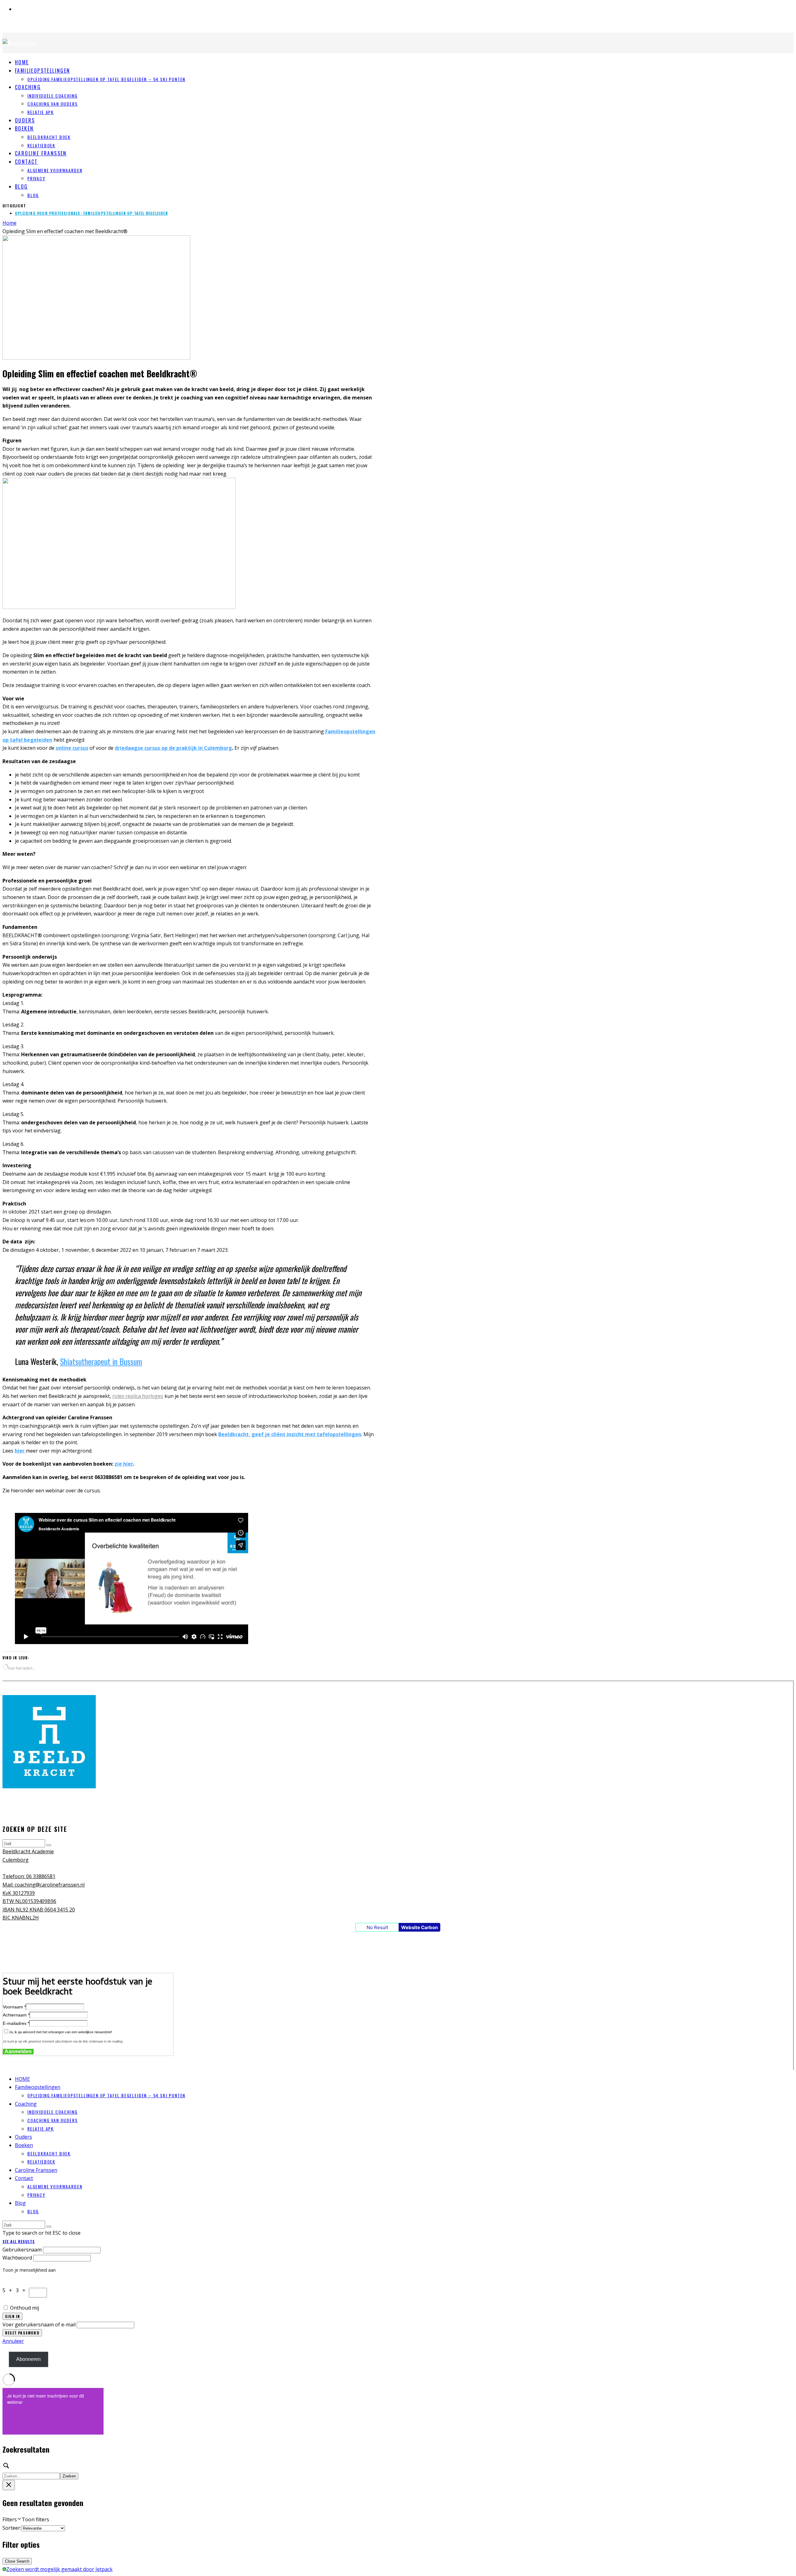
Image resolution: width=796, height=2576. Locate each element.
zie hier (124, 1464)
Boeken (24, 128)
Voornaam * (14, 2007)
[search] (49, 1845)
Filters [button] (26, 2519)
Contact (26, 162)
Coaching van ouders (53, 104)
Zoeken (69, 2476)
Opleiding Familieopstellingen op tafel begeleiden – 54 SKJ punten (106, 79)
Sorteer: (12, 2528)
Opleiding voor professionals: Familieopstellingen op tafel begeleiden (91, 213)
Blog (21, 187)
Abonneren (28, 2359)
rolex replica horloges (138, 1396)
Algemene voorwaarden (55, 170)
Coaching (28, 87)
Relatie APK (41, 112)
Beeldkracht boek (49, 137)
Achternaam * (16, 2015)
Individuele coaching (52, 96)
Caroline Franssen (41, 153)
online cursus (72, 748)
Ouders (23, 2137)
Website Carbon (419, 1927)
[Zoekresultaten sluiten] (9, 2485)
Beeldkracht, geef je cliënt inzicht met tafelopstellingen (290, 1434)
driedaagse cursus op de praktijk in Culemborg (173, 748)
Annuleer (13, 2341)
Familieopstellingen (43, 71)
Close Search (17, 2561)
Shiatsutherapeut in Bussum (101, 1361)
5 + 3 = (16, 2290)
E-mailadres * (16, 2023)
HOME (22, 2079)
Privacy (36, 178)
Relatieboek (41, 2161)
